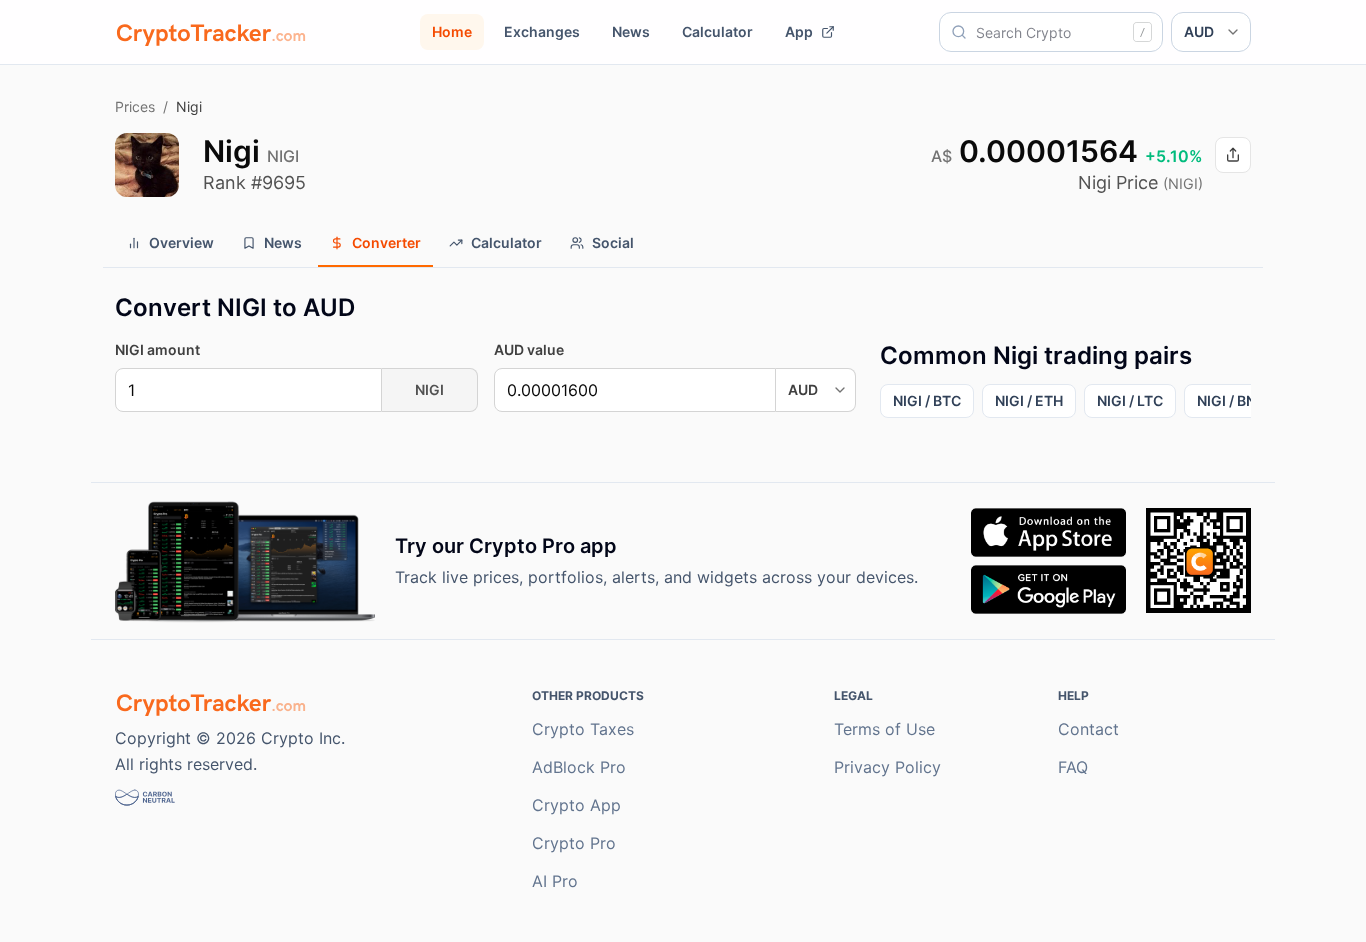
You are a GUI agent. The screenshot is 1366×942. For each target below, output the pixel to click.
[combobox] (1051, 32)
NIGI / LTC (1130, 400)
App (799, 31)
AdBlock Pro (579, 767)
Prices (135, 106)
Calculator (717, 31)
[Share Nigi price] (1233, 155)
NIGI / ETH (1029, 400)
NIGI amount (157, 349)
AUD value (529, 349)
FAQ (1073, 767)
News (631, 31)
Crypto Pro (574, 843)
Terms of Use (884, 729)
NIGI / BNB (1231, 400)
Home (452, 31)
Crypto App (576, 805)
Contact (1088, 729)
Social (613, 242)
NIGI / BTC (927, 400)
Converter (386, 242)
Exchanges (542, 31)
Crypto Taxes (583, 729)
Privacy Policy (887, 767)
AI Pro (555, 881)
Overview (181, 242)
